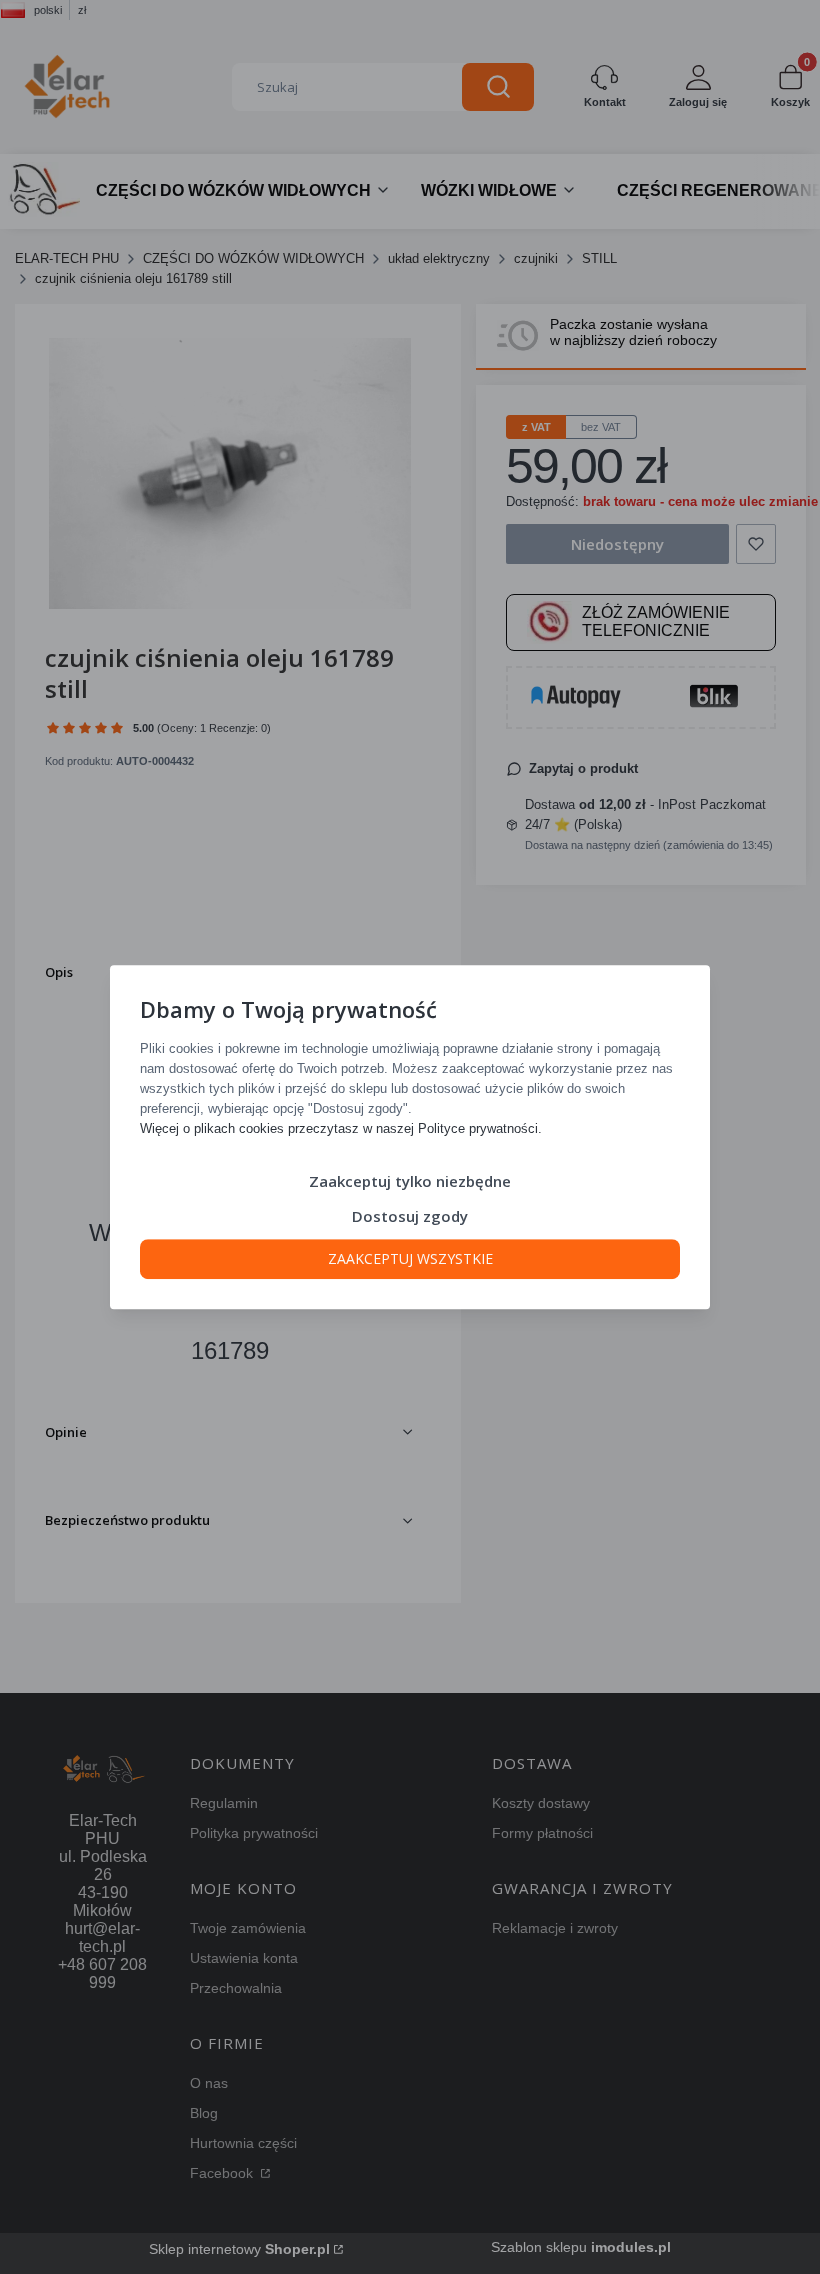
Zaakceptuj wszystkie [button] (410, 1258)
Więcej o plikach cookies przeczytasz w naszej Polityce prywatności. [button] (341, 1128)
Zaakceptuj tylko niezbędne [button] (410, 1181)
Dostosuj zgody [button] (410, 1216)
